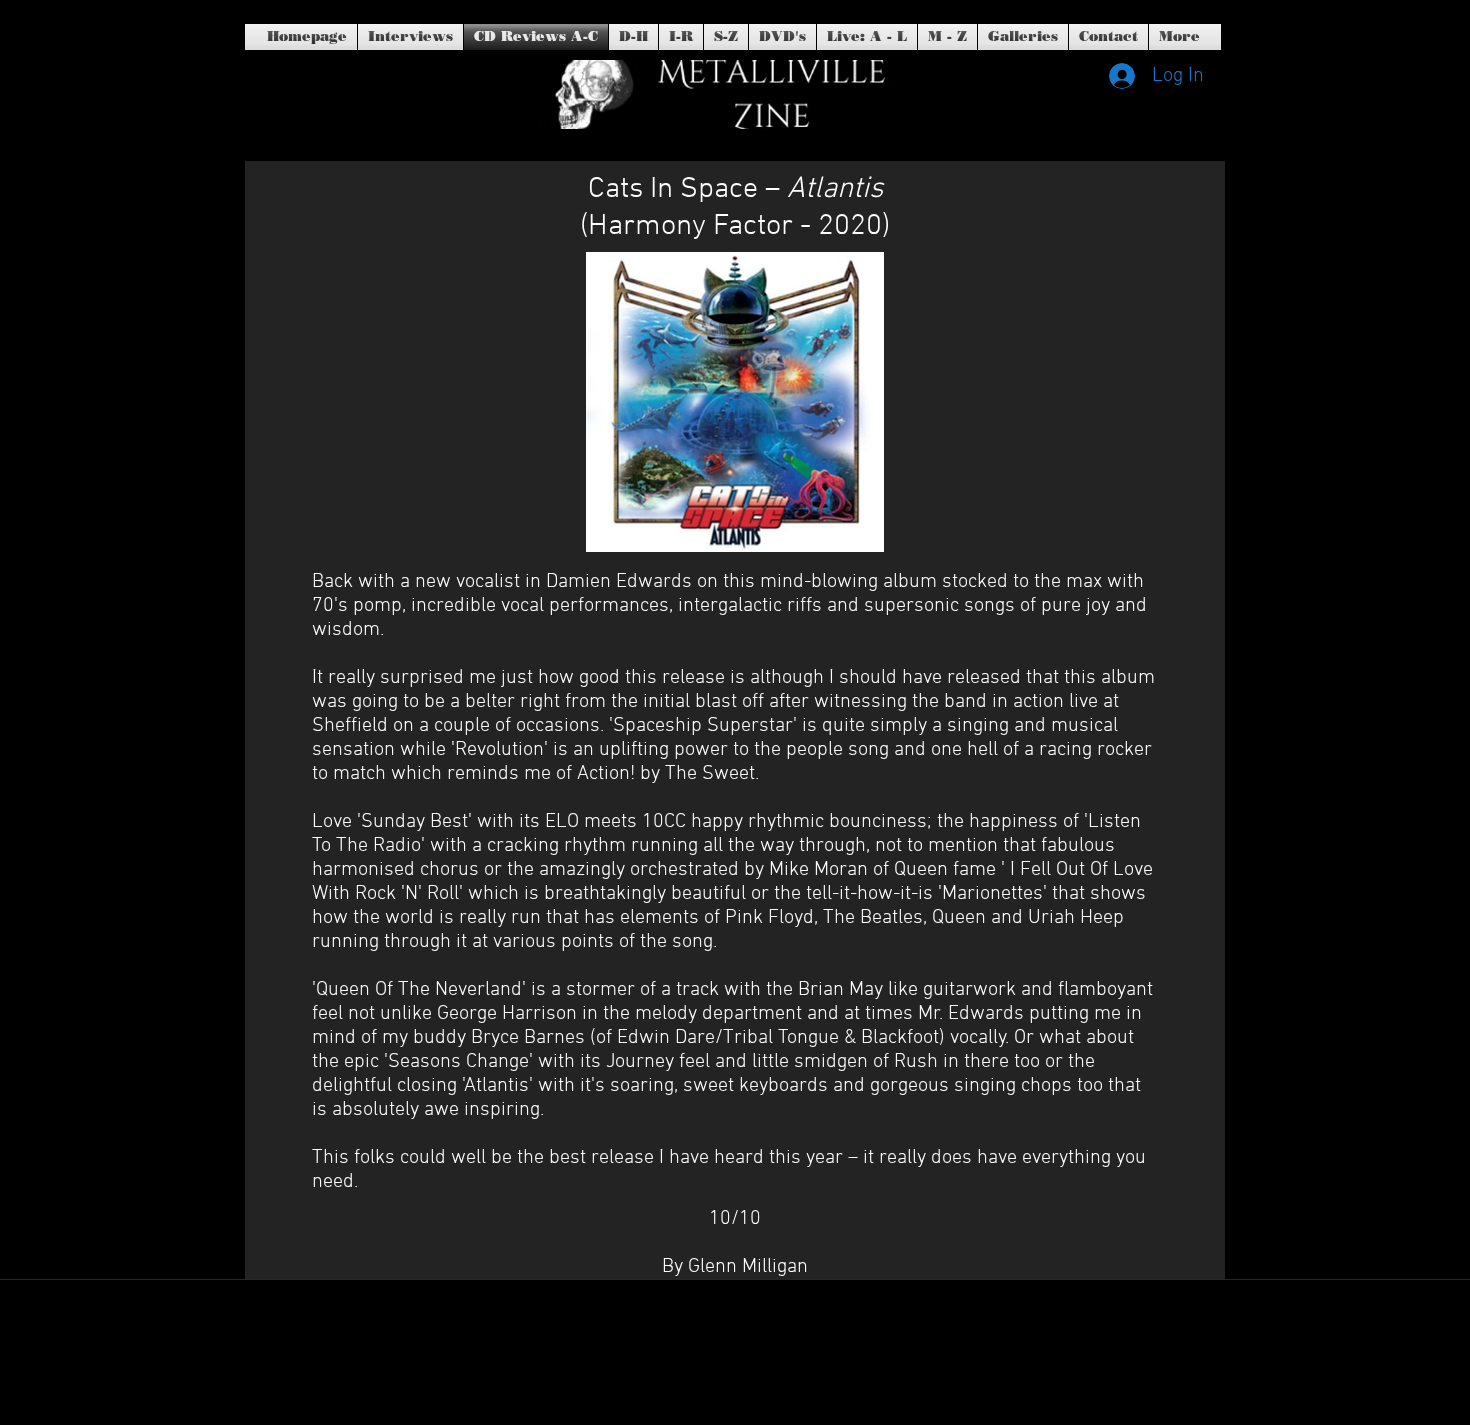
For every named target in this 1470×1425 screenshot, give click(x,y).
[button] (782, 37)
